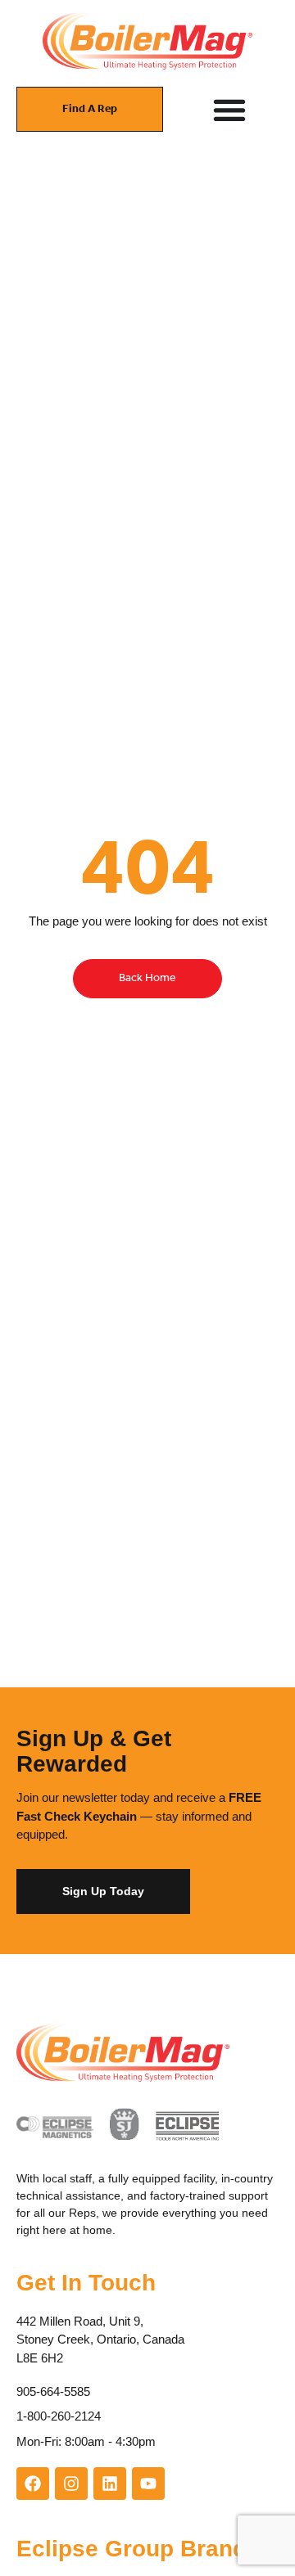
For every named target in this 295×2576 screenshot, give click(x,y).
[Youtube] (148, 2484)
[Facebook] (33, 2484)
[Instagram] (71, 2484)
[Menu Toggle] (229, 110)
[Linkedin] (110, 2484)
